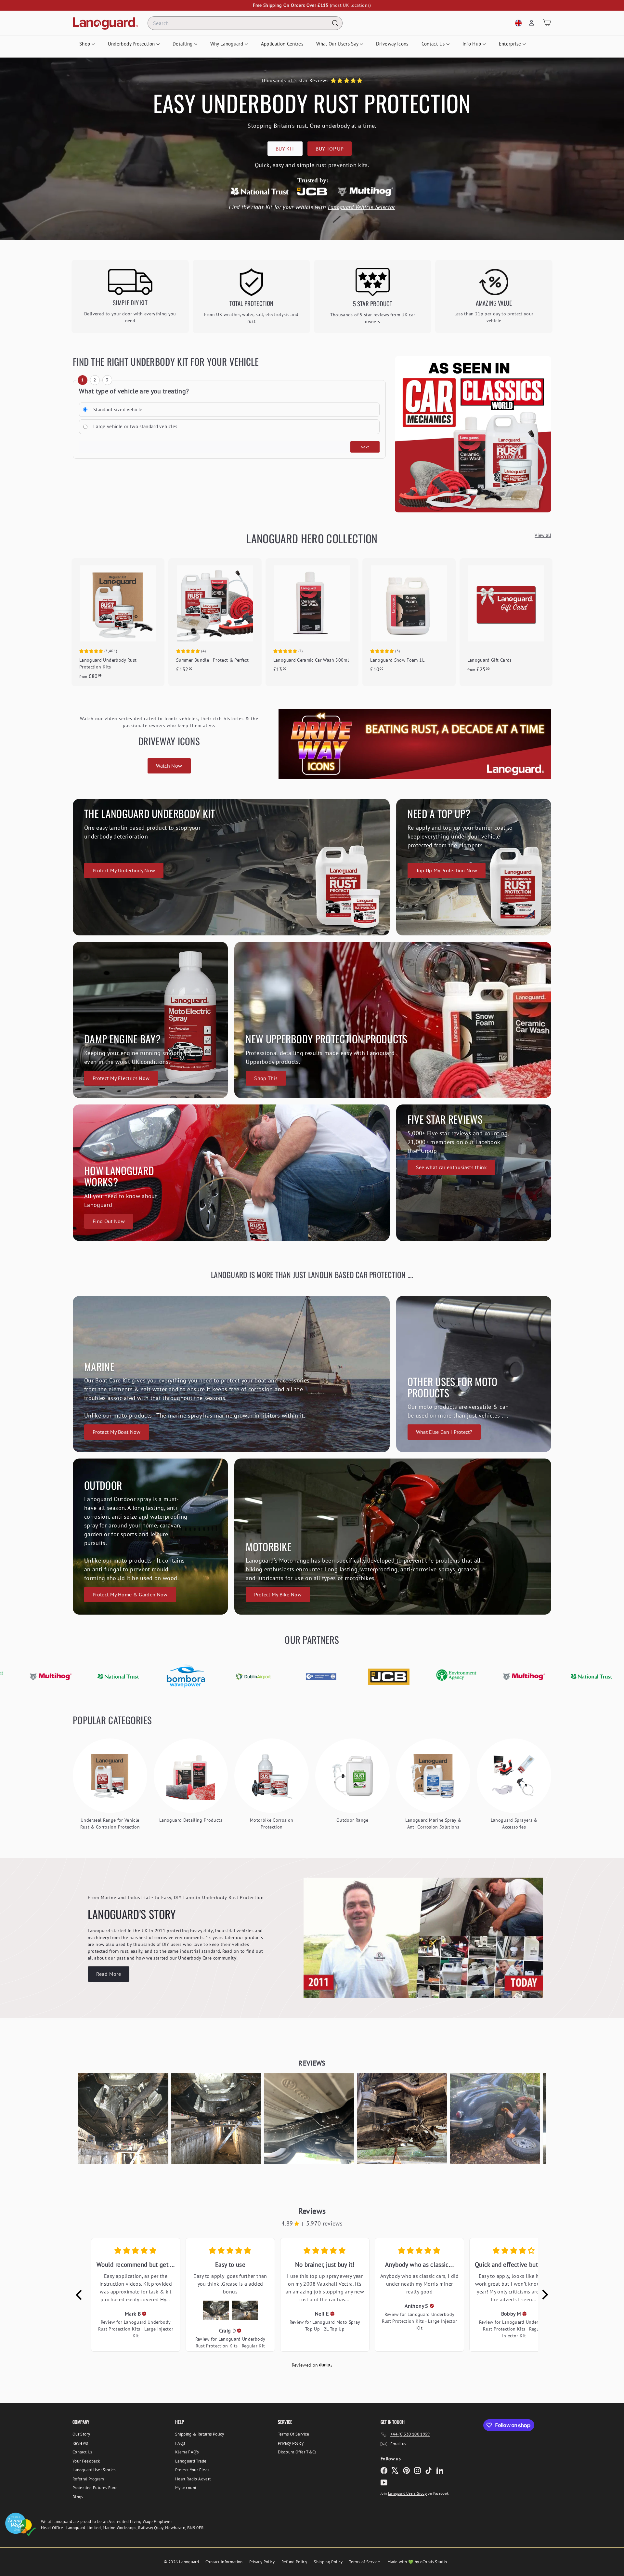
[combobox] (245, 23)
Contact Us (434, 44)
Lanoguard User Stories (94, 2470)
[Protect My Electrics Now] (150, 1020)
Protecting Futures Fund (95, 2488)
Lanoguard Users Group (407, 2493)
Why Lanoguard (227, 44)
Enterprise (511, 44)
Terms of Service (364, 2562)
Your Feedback (86, 2461)
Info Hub (473, 44)
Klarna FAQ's (187, 2452)
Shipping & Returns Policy (200, 2434)
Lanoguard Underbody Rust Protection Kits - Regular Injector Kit (516, 2329)
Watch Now (169, 766)
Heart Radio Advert (193, 2479)
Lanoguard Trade (191, 2461)
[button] (123, 2119)
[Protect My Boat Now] (231, 1374)
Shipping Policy (328, 2562)
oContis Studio (434, 2562)
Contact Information (224, 2562)
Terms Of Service (294, 2434)
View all (543, 535)
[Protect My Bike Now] (393, 1537)
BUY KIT (285, 149)
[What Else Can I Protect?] (474, 1374)
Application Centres (282, 44)
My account (186, 2488)
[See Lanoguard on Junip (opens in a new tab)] (326, 2365)
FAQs (180, 2443)
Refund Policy (294, 2562)
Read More (109, 1974)
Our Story (81, 2434)
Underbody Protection (132, 44)
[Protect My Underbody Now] (231, 867)
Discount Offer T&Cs (297, 2452)
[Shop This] (393, 1020)
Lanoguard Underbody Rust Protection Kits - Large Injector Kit (136, 2329)
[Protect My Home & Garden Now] (150, 1537)
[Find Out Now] (231, 1173)
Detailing (183, 44)
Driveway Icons (392, 44)
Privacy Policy (291, 2443)
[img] (144, 2314)
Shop (85, 44)
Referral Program (88, 2479)
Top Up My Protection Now (447, 870)
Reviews (80, 2443)
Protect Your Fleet (192, 2470)
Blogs (78, 2497)
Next (365, 447)
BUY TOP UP (330, 149)
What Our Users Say (338, 44)
